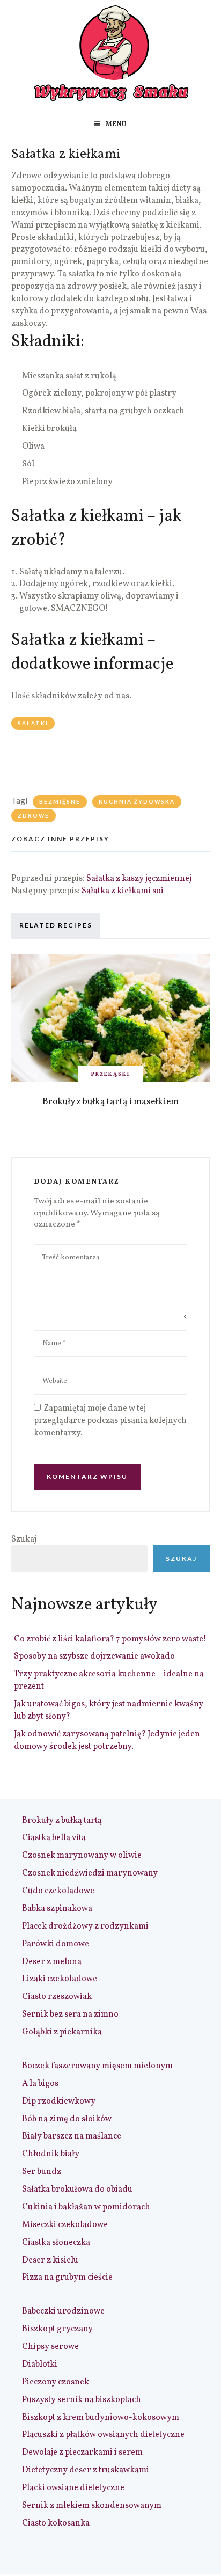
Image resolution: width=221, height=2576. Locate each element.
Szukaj (24, 1539)
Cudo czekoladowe (58, 1891)
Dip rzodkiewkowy (59, 2101)
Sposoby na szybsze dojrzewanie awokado (94, 1656)
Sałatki (33, 723)
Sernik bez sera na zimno (70, 2015)
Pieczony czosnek (56, 2382)
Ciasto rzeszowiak (57, 1997)
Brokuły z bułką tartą (62, 1821)
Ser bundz (42, 2172)
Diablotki (40, 2365)
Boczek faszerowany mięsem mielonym (97, 2066)
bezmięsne (60, 801)
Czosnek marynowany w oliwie (82, 1856)
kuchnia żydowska (137, 801)
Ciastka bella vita (54, 1838)
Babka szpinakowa (57, 1909)
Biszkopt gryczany (57, 2329)
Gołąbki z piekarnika (62, 2032)
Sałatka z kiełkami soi (123, 891)
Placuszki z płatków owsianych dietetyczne (103, 2435)
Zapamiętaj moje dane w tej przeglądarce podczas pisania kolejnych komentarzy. (110, 1421)
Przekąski (110, 1074)
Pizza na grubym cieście (67, 2278)
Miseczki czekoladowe (65, 2225)
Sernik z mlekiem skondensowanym (92, 2506)
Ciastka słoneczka (56, 2243)
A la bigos (40, 2084)
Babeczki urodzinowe (63, 2311)
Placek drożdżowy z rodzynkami (85, 1926)
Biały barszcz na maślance (72, 2136)
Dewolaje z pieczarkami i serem (82, 2453)
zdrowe (34, 815)
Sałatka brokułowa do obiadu (77, 2190)
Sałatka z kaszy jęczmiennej (139, 879)
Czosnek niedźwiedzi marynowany (90, 1873)
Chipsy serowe (50, 2347)
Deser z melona (52, 1962)
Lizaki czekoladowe (60, 1979)
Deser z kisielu (50, 2260)
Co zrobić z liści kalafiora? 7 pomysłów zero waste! (110, 1639)
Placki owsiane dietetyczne (73, 2488)
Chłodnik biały (51, 2154)
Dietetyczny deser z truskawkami (86, 2470)
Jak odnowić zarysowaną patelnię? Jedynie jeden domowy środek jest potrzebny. (107, 1741)
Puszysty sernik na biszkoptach (82, 2400)
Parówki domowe (56, 1944)
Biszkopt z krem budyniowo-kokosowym (101, 2418)
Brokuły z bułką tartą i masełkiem (110, 1102)
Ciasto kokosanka (56, 2523)
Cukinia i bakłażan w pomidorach (86, 2207)
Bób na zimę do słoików (67, 2119)
